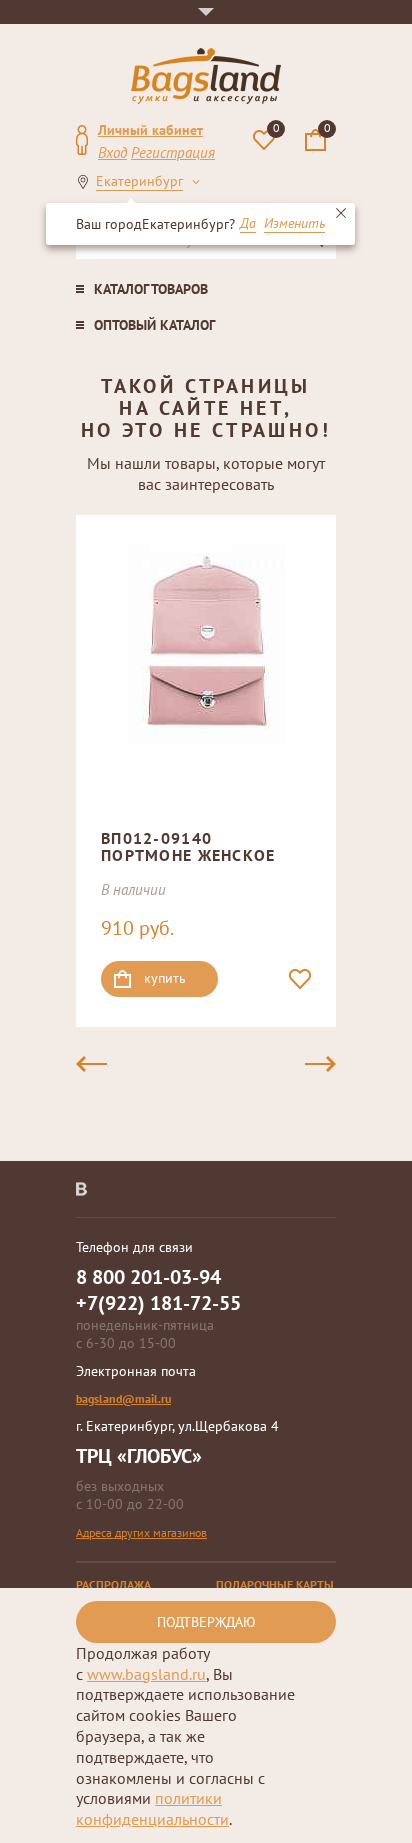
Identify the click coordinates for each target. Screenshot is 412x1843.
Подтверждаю (206, 1622)
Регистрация (173, 152)
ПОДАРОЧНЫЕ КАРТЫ (275, 1584)
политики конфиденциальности (152, 1808)
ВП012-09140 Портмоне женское (188, 847)
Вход (112, 152)
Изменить (294, 224)
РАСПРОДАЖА (113, 1584)
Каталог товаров (151, 289)
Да (248, 224)
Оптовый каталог (154, 325)
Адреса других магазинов (141, 1532)
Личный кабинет (150, 130)
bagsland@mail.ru (123, 1398)
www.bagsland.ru (146, 1674)
